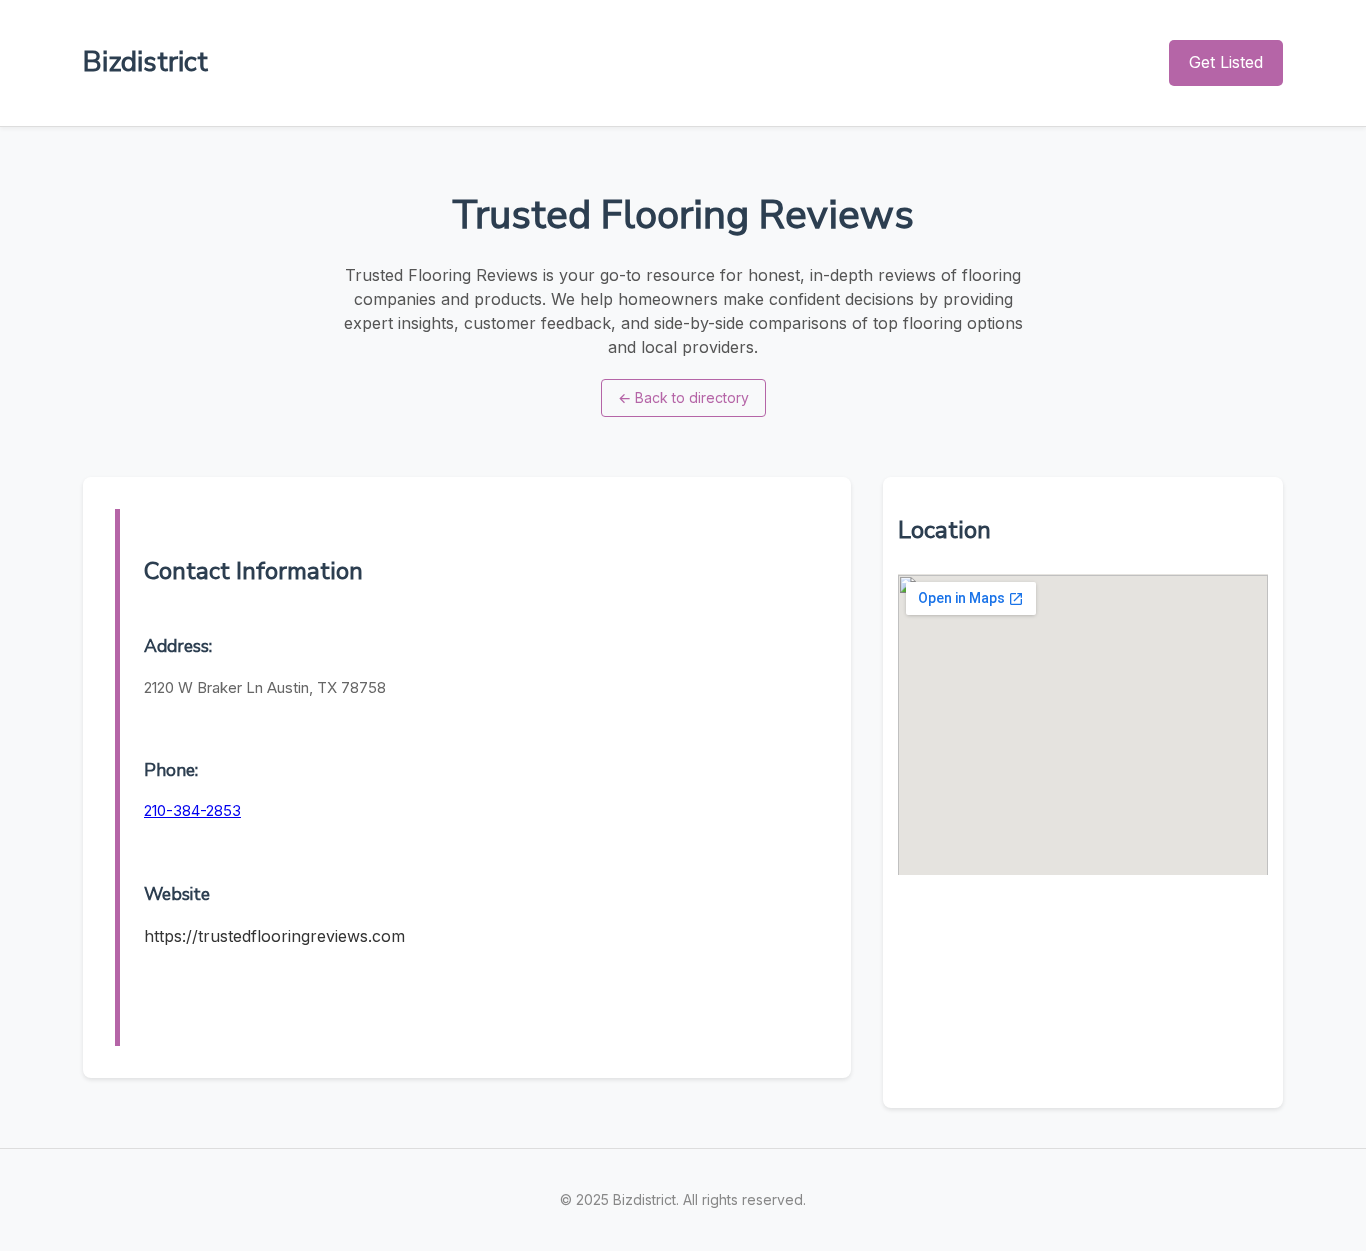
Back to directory (683, 397)
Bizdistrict (145, 62)
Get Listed (1226, 62)
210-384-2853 (192, 810)
